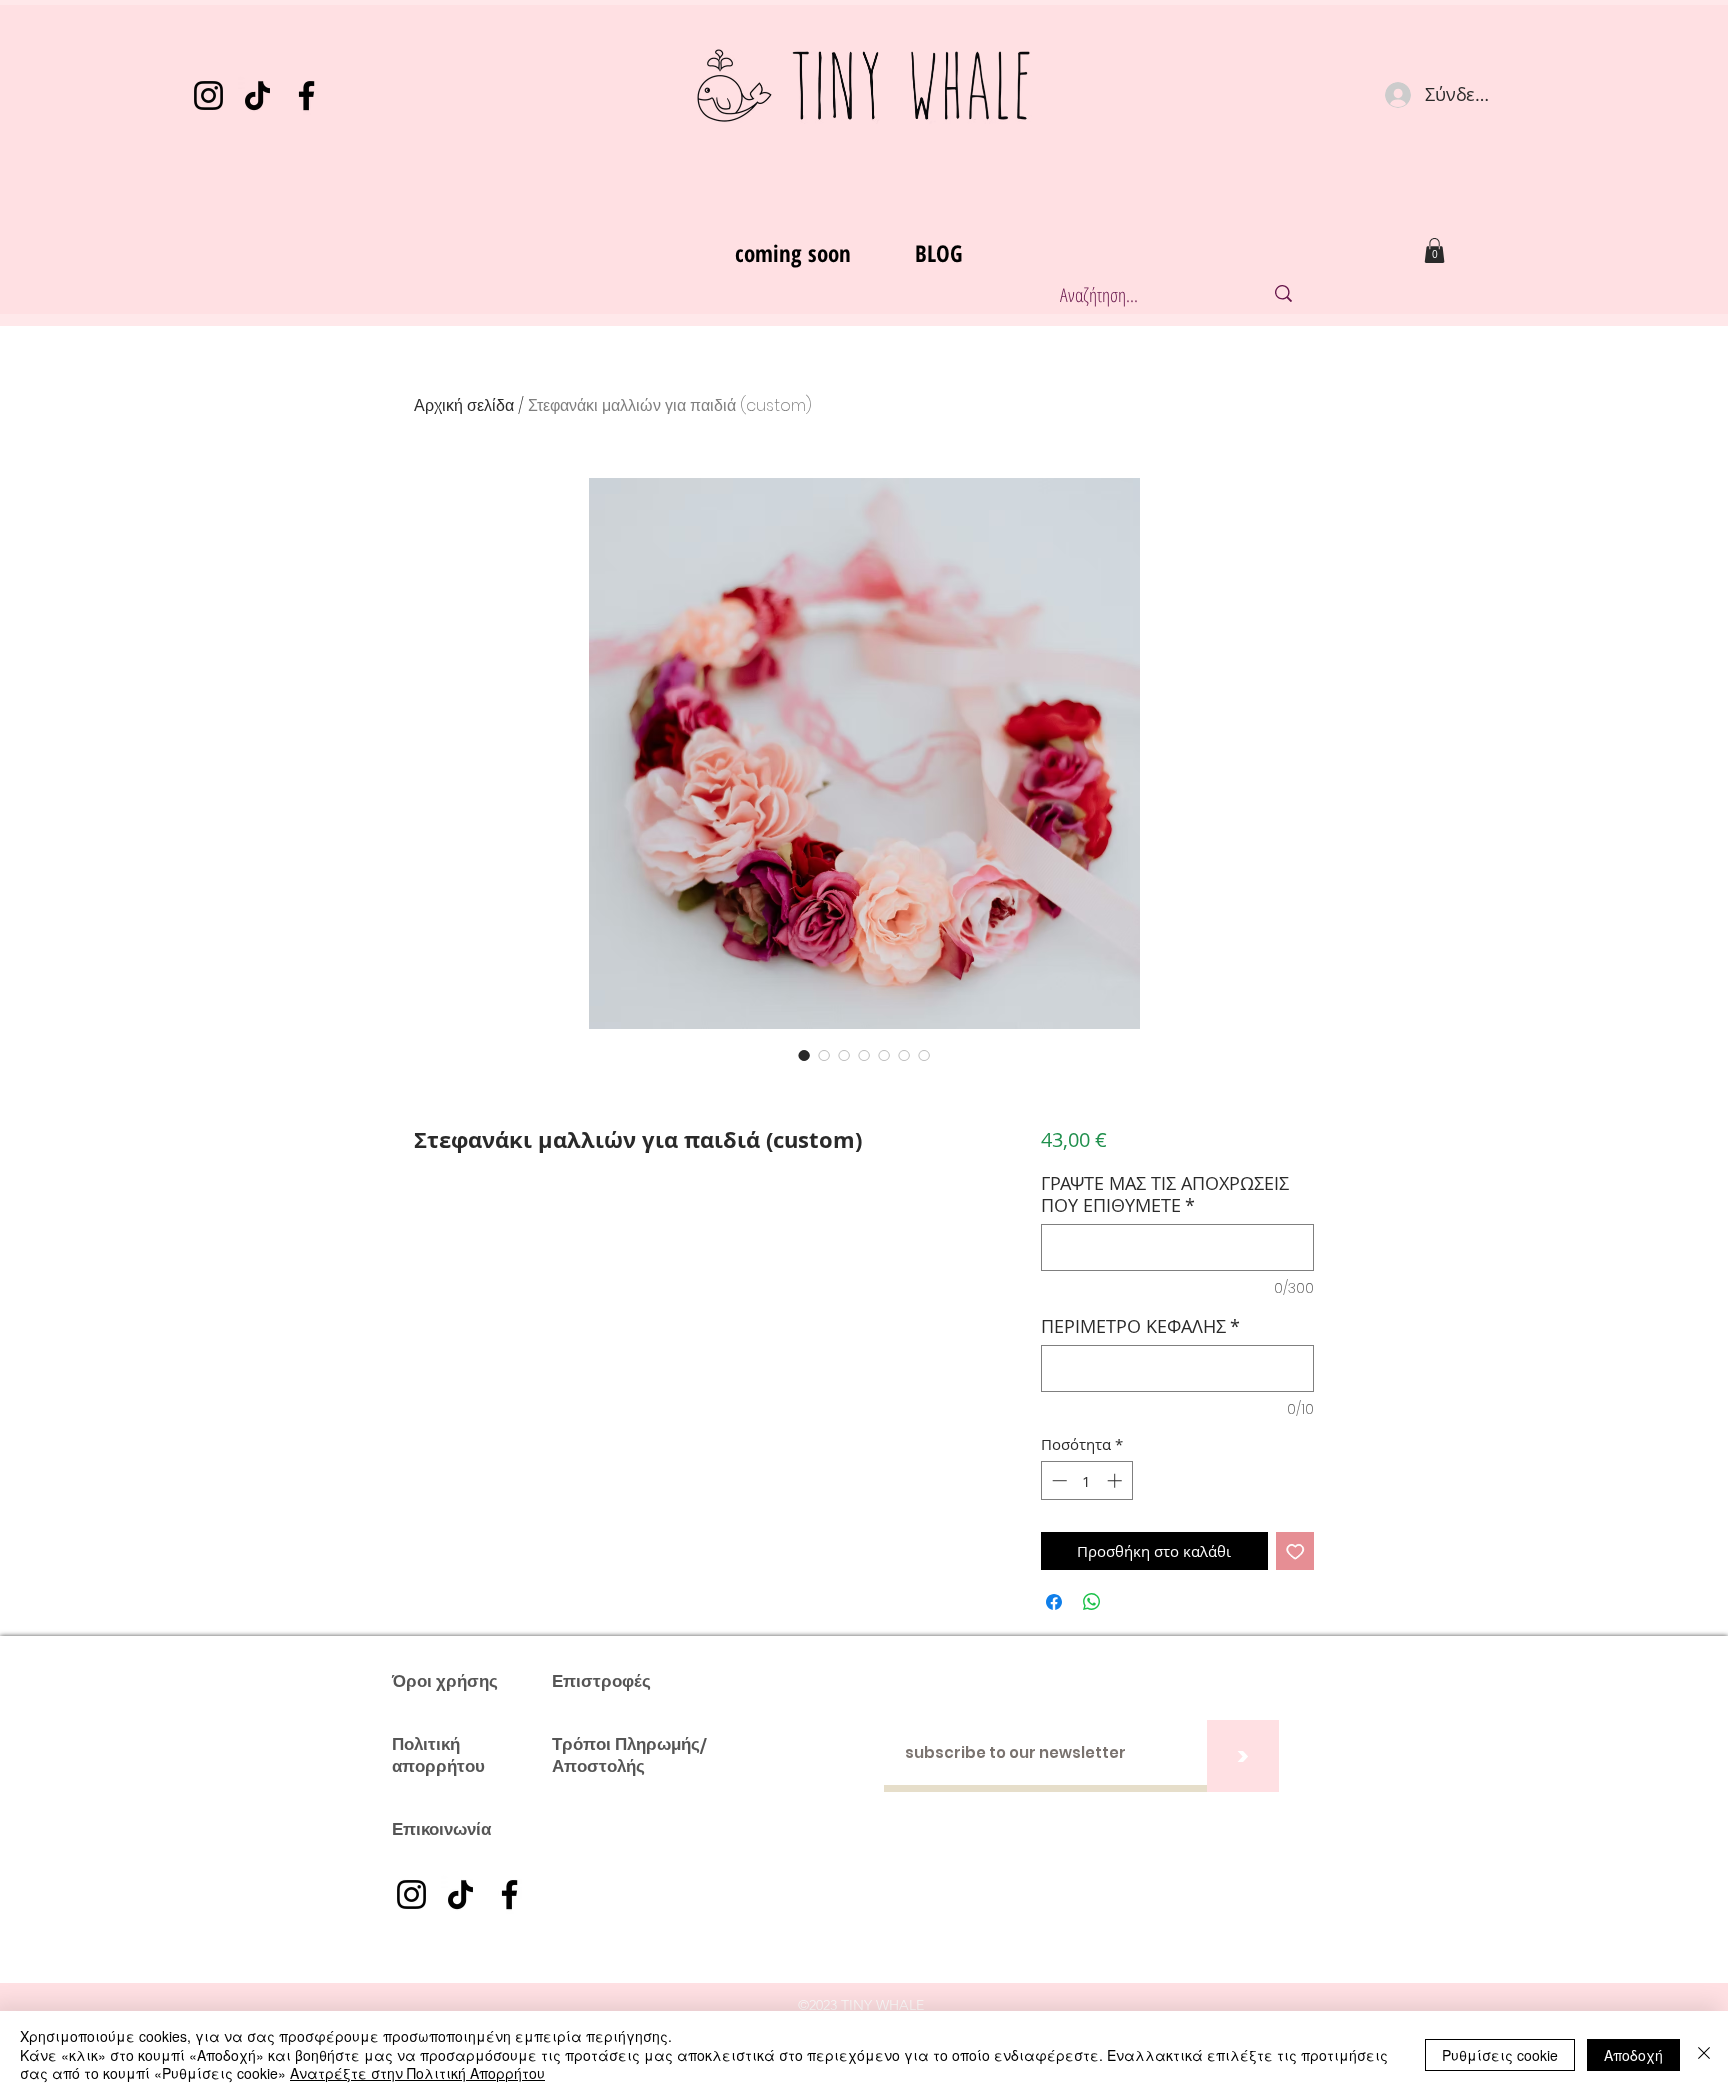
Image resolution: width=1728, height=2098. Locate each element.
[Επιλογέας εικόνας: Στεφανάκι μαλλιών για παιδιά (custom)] (804, 1055)
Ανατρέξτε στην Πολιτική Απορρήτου (417, 2073)
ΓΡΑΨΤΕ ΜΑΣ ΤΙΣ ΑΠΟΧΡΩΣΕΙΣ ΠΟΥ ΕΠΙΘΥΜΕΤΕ (1165, 1194)
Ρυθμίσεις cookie (1500, 2055)
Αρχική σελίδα (464, 405)
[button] (1434, 250)
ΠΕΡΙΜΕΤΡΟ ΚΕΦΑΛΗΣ (1140, 1326)
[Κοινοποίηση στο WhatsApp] (1092, 1602)
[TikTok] (257, 95)
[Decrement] (1057, 1480)
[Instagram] (208, 95)
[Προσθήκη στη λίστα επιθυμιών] (1295, 1551)
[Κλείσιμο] (1704, 2054)
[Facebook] (306, 95)
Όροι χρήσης (445, 1681)
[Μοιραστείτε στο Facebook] (1054, 1602)
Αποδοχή (1633, 2055)
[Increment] (1116, 1480)
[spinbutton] (1086, 1480)
